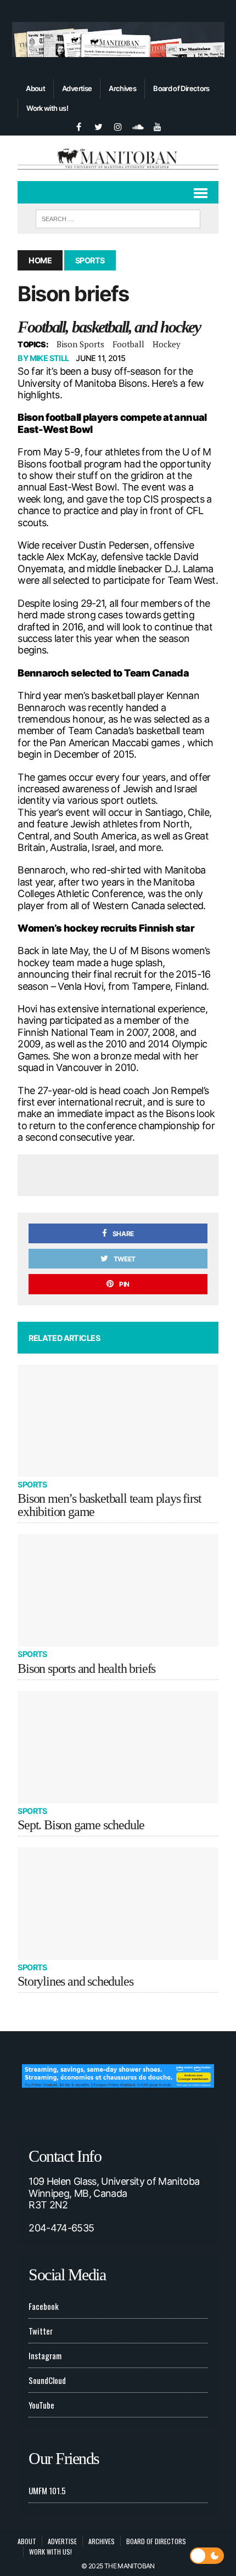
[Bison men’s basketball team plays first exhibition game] (118, 1421)
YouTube (41, 2405)
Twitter (41, 2331)
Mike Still (49, 358)
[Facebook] (78, 126)
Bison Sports (80, 344)
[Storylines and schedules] (118, 1904)
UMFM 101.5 (47, 2490)
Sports (32, 1484)
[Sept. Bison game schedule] (118, 1747)
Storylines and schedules (75, 1981)
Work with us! (47, 108)
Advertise (77, 88)
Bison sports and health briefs (86, 1669)
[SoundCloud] (138, 126)
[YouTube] (158, 126)
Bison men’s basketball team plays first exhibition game (109, 1505)
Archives (122, 88)
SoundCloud (47, 2380)
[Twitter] (98, 126)
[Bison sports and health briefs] (118, 1590)
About (35, 88)
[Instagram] (118, 126)
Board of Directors (181, 88)
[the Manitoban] (118, 158)
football (128, 344)
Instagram (45, 2355)
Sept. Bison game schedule (81, 1825)
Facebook (44, 2306)
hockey (167, 344)
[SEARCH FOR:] (118, 217)
